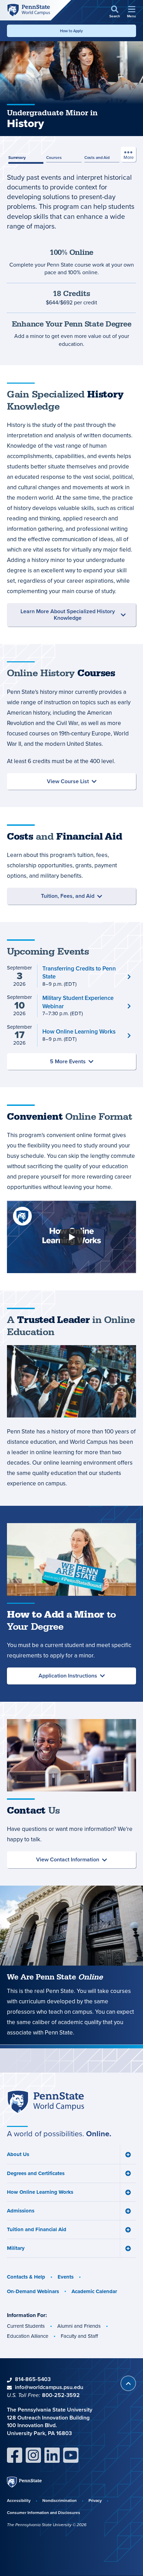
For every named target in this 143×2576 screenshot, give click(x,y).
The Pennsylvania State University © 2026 (47, 2525)
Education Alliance (28, 2336)
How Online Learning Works (40, 2192)
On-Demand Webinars (33, 2291)
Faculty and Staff (79, 2336)
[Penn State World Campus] (28, 10)
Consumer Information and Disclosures (44, 2512)
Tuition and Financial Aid (37, 2229)
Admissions (21, 2211)
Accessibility (19, 2500)
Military (16, 2248)
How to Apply (71, 31)
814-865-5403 (33, 2379)
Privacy (95, 2500)
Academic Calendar (94, 2291)
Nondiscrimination (60, 2500)
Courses (54, 157)
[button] (115, 12)
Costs (97, 157)
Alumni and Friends (79, 2326)
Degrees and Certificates (36, 2173)
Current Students (26, 2326)
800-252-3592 (61, 2395)
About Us (18, 2154)
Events (66, 2277)
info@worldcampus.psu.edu (49, 2387)
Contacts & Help (26, 2277)
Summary (17, 157)
